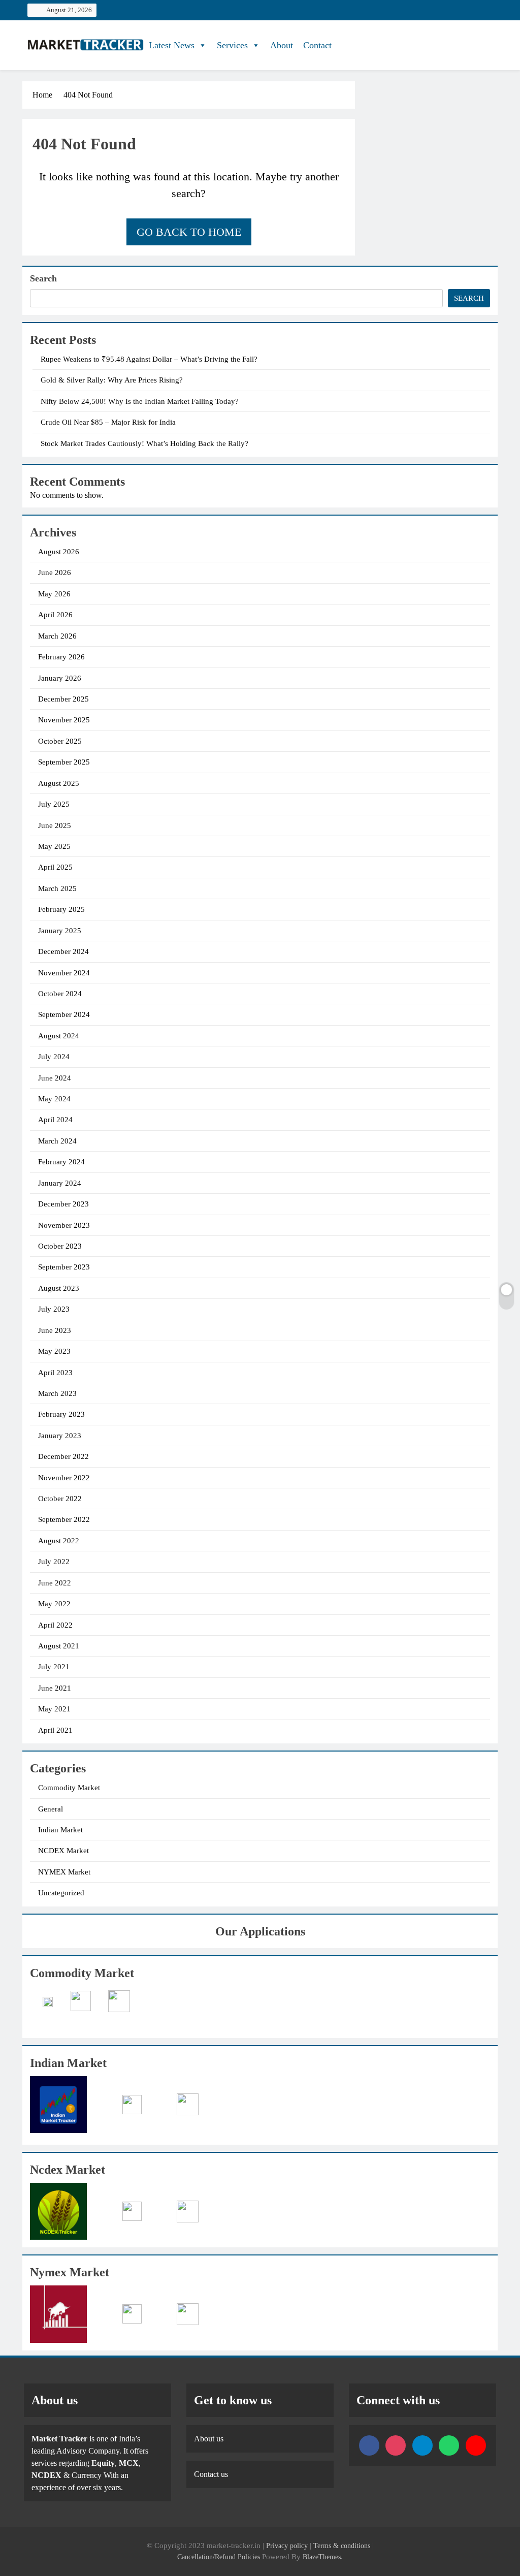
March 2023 (57, 1393)
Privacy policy (287, 2546)
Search (43, 278)
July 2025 (54, 804)
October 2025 (60, 741)
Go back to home (189, 232)
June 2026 (55, 573)
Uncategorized (61, 1893)
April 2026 (55, 615)
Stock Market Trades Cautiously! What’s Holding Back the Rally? (144, 443)
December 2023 (63, 1204)
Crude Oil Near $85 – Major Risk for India (108, 422)
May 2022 (54, 1604)
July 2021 (54, 1667)
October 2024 (60, 994)
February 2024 (61, 1162)
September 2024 (64, 1014)
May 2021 (54, 1709)
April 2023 (55, 1373)
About (282, 45)
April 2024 (55, 1120)
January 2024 (60, 1183)
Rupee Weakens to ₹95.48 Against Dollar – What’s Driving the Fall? (149, 359)
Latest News (172, 45)
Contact (317, 45)
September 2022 (64, 1519)
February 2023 (61, 1414)
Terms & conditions (343, 2546)
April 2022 (55, 1625)
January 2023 (60, 1436)
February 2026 (61, 657)
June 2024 (55, 1078)
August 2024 (59, 1036)
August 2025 (59, 783)
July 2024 (54, 1057)
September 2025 (64, 762)
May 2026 (54, 594)
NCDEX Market (63, 1851)
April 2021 (55, 1730)
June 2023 (55, 1330)
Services (232, 45)
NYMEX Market (64, 1872)
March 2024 (57, 1141)
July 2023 (54, 1309)
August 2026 (59, 552)
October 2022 (60, 1499)
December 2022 (63, 1456)
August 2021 (59, 1646)
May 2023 (54, 1351)
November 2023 (64, 1225)
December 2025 (63, 699)
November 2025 (64, 720)
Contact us (211, 2474)
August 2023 (59, 1288)
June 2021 (55, 1688)
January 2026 (60, 678)
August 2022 (59, 1541)
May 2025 (54, 846)
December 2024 (63, 951)
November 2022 (64, 1478)
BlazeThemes (322, 2557)
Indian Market (60, 1830)
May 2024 (54, 1099)
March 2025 (57, 888)
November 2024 (64, 973)
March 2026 (57, 636)
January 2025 (60, 931)
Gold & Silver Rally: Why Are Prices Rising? (112, 380)
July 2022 (54, 1562)
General (51, 1809)
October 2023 (60, 1246)
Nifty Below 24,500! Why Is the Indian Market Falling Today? (140, 401)
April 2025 (55, 867)
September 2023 (64, 1267)
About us (209, 2439)
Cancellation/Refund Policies (220, 2557)
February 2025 (61, 909)
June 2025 (55, 825)
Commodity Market (69, 1788)
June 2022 (55, 1583)
